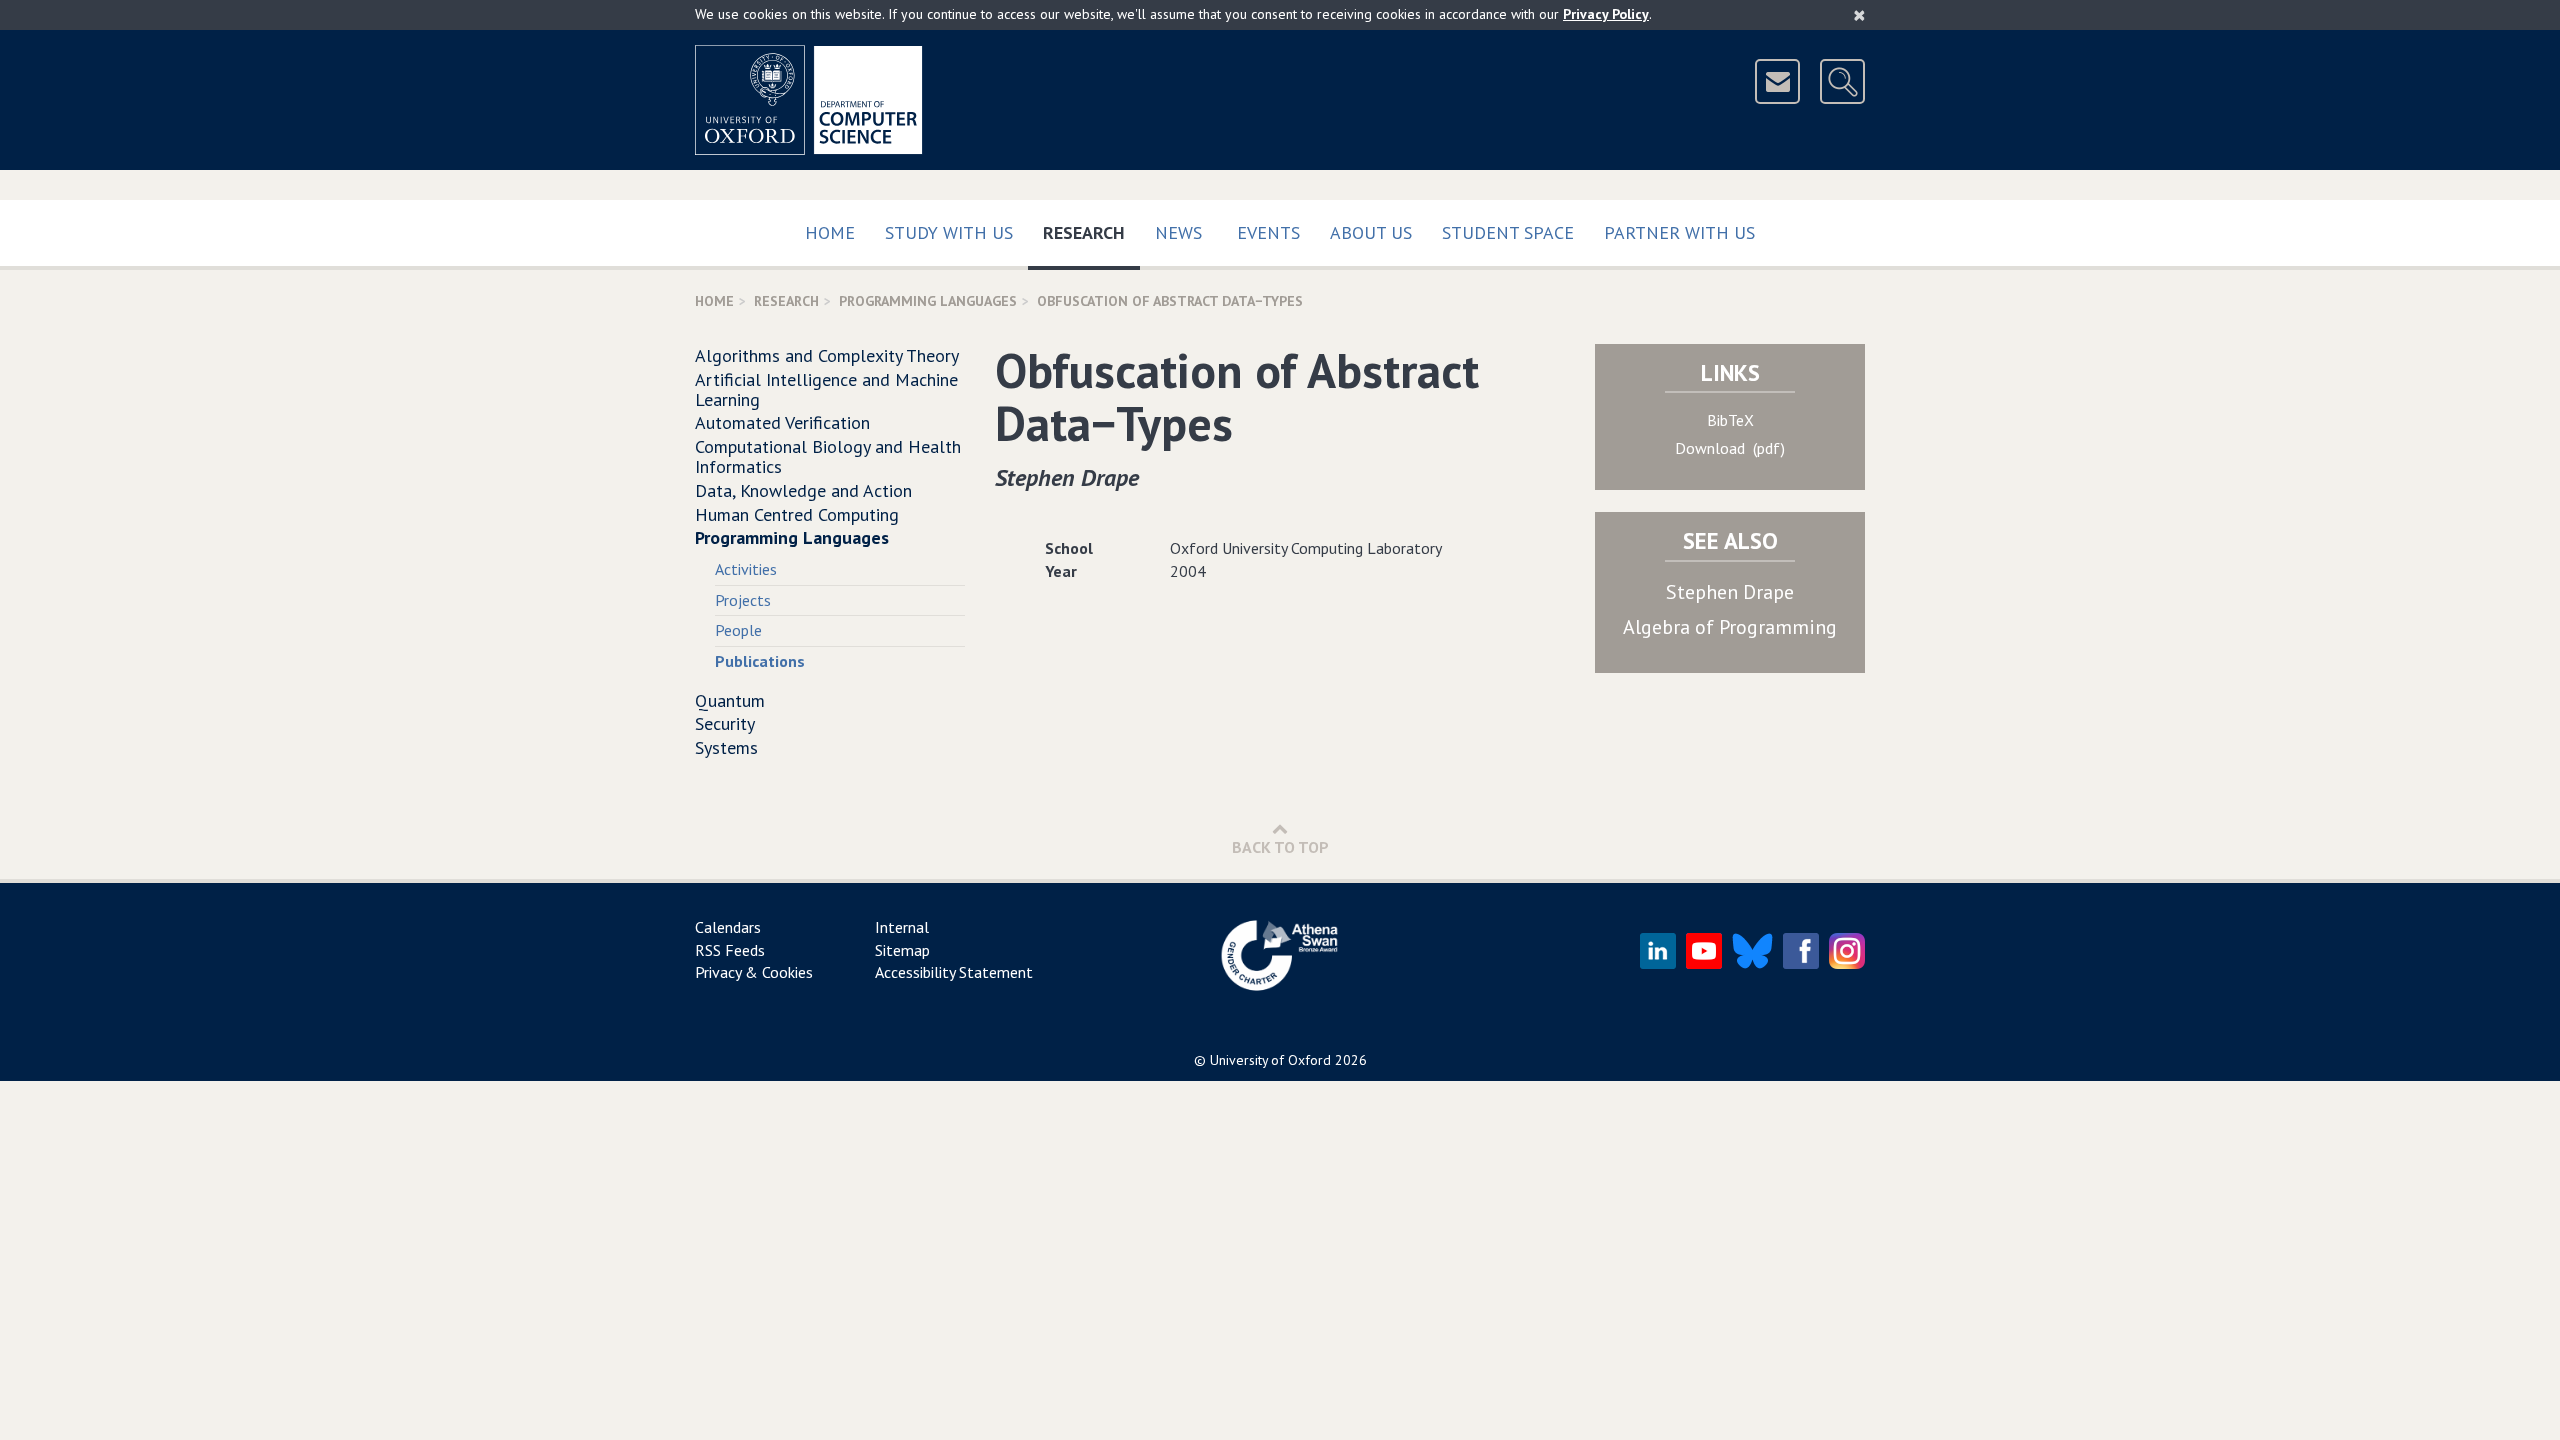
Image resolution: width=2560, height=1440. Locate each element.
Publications (760, 661)
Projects (743, 600)
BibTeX (1730, 420)
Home (830, 232)
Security (725, 723)
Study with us (949, 232)
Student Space (1508, 232)
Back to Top (1280, 847)
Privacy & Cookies (754, 972)
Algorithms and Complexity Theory (827, 355)
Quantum (730, 700)
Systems (726, 747)
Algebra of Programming (1730, 627)
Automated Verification (782, 422)
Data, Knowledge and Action (803, 490)
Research (1091, 232)
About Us (1371, 232)
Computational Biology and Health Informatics (828, 456)
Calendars (728, 927)
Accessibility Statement (954, 972)
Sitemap (902, 950)
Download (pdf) (1730, 448)
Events (1268, 232)
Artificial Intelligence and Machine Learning (826, 389)
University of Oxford (1270, 1060)
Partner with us (1679, 232)
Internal (902, 927)
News (1178, 232)
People (738, 630)
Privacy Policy (1606, 14)
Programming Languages (928, 301)
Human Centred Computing (797, 514)
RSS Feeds (730, 950)
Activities (746, 569)
